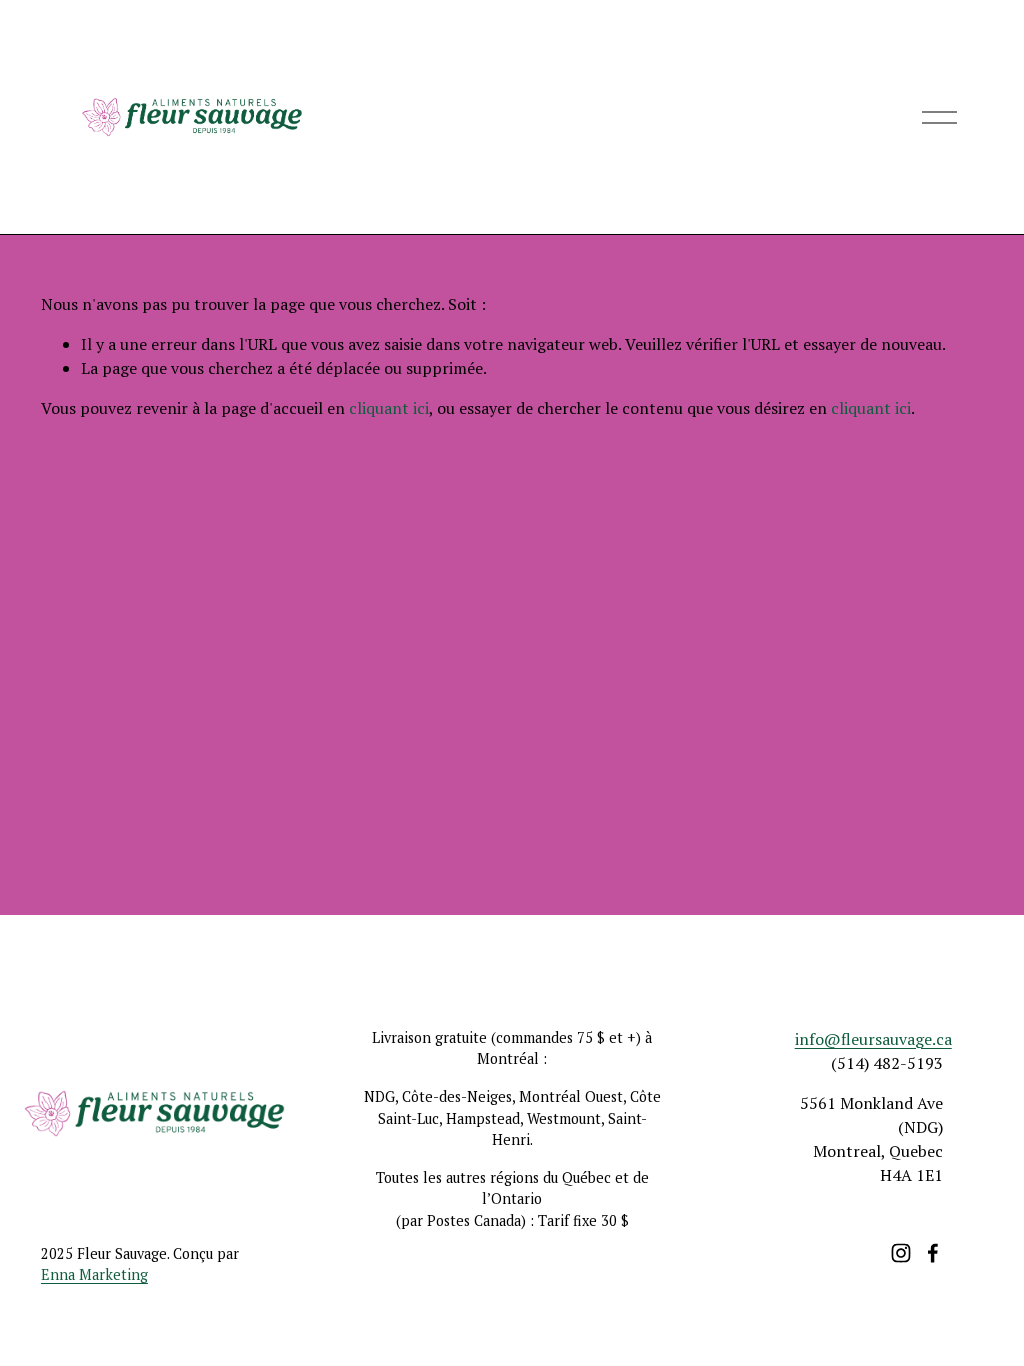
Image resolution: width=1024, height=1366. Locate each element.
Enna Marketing (94, 1274)
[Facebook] (933, 1253)
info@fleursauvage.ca (873, 1039)
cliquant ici (389, 408)
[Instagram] (901, 1253)
